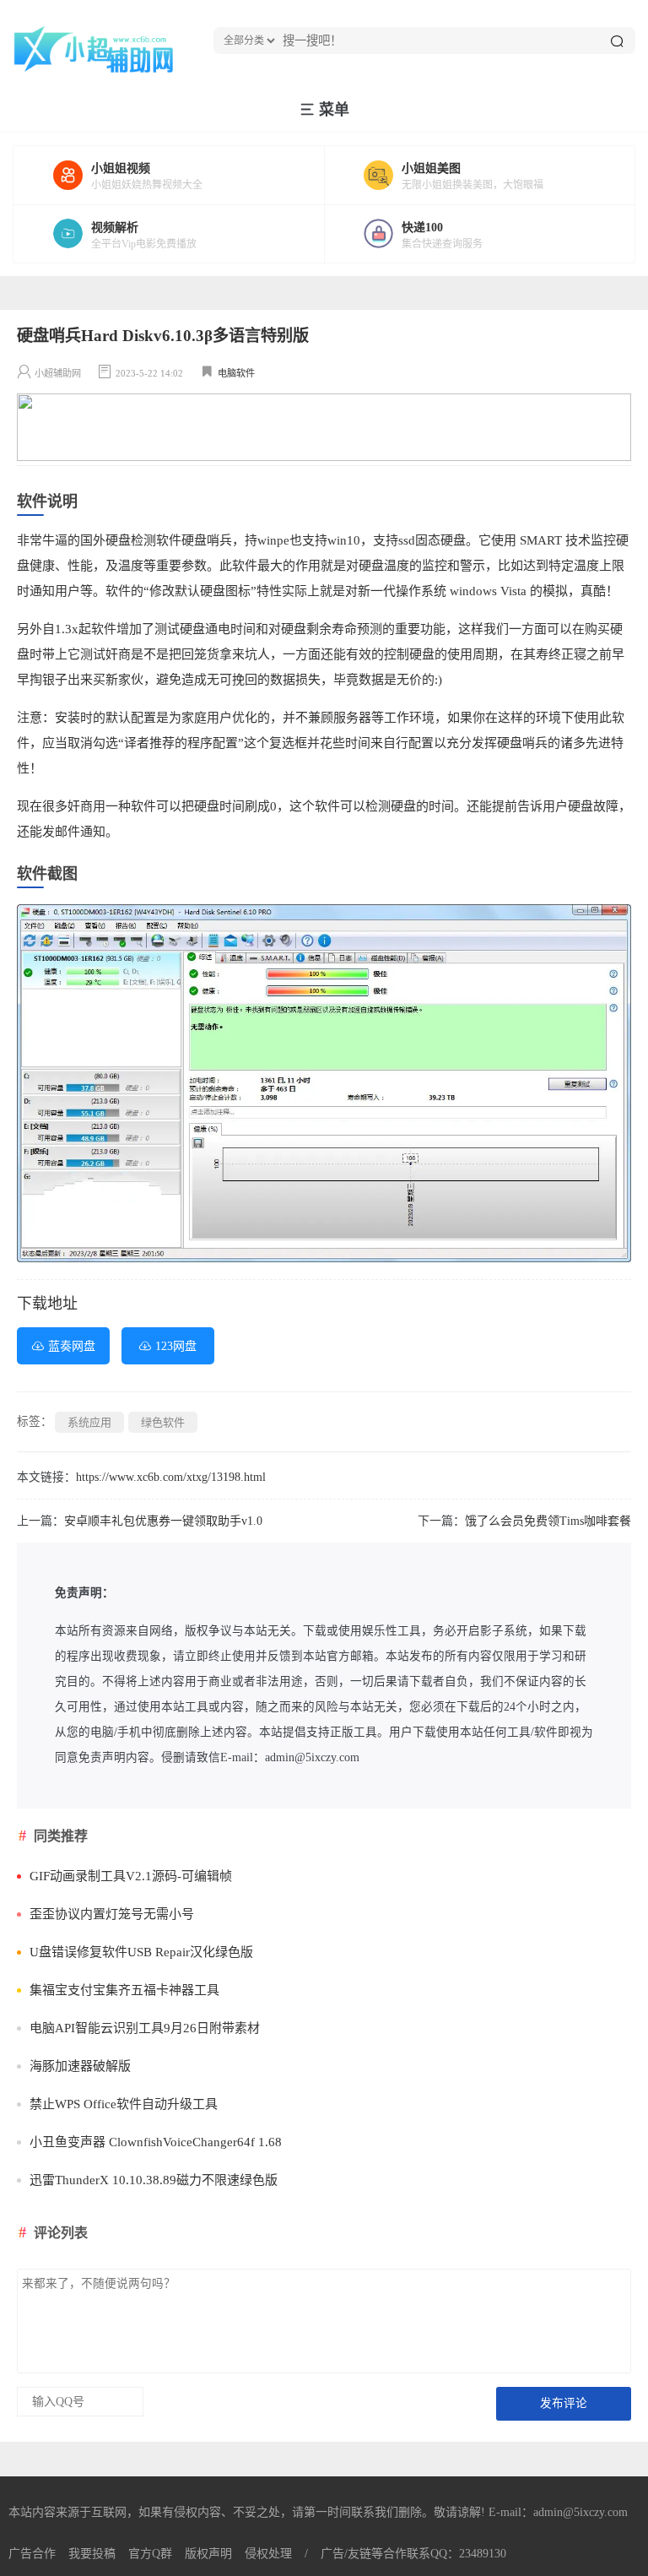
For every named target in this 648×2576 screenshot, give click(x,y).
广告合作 (32, 2554)
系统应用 (89, 1422)
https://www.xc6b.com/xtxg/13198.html (171, 1477)
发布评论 (564, 2403)
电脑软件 (236, 373)
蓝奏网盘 (72, 1346)
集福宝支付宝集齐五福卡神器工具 (124, 1990)
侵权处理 (268, 2554)
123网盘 (176, 1346)
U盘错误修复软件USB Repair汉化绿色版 (141, 1952)
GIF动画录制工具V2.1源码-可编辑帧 (131, 1876)
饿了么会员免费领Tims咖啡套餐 (548, 1521)
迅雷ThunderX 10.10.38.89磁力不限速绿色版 (154, 2180)
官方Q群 (150, 2554)
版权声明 (208, 2554)
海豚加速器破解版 (80, 2066)
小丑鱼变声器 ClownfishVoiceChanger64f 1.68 (156, 2142)
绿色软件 (163, 1422)
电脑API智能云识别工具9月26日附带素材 (145, 2028)
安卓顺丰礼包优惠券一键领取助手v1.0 (163, 1521)
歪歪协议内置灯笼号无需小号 (112, 1914)
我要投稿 (92, 2554)
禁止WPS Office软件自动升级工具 (124, 2104)
